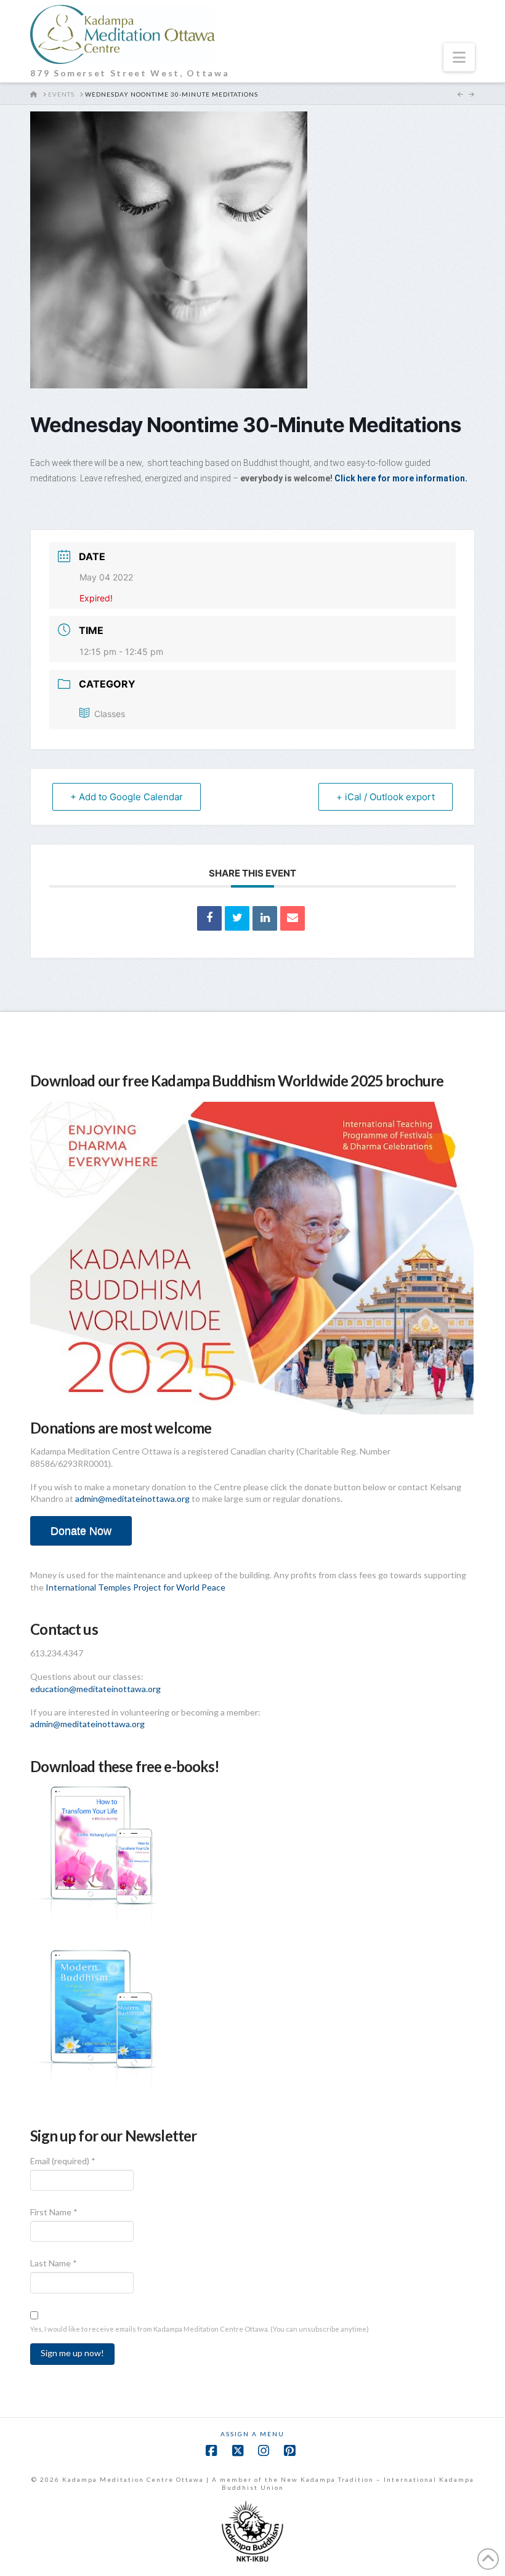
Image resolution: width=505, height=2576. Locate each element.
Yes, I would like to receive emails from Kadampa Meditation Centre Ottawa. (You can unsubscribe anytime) (200, 2329)
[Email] (293, 918)
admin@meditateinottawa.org (132, 1499)
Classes (110, 714)
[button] (459, 57)
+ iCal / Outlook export (386, 797)
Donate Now (81, 1531)
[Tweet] (237, 918)
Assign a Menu (252, 2434)
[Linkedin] (265, 918)
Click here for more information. (401, 478)
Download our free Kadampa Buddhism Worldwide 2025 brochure (237, 1081)
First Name (54, 2212)
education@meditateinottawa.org (95, 1689)
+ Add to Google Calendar (127, 797)
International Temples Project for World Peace (135, 1587)
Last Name (54, 2263)
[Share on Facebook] (209, 918)
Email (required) (63, 2161)
